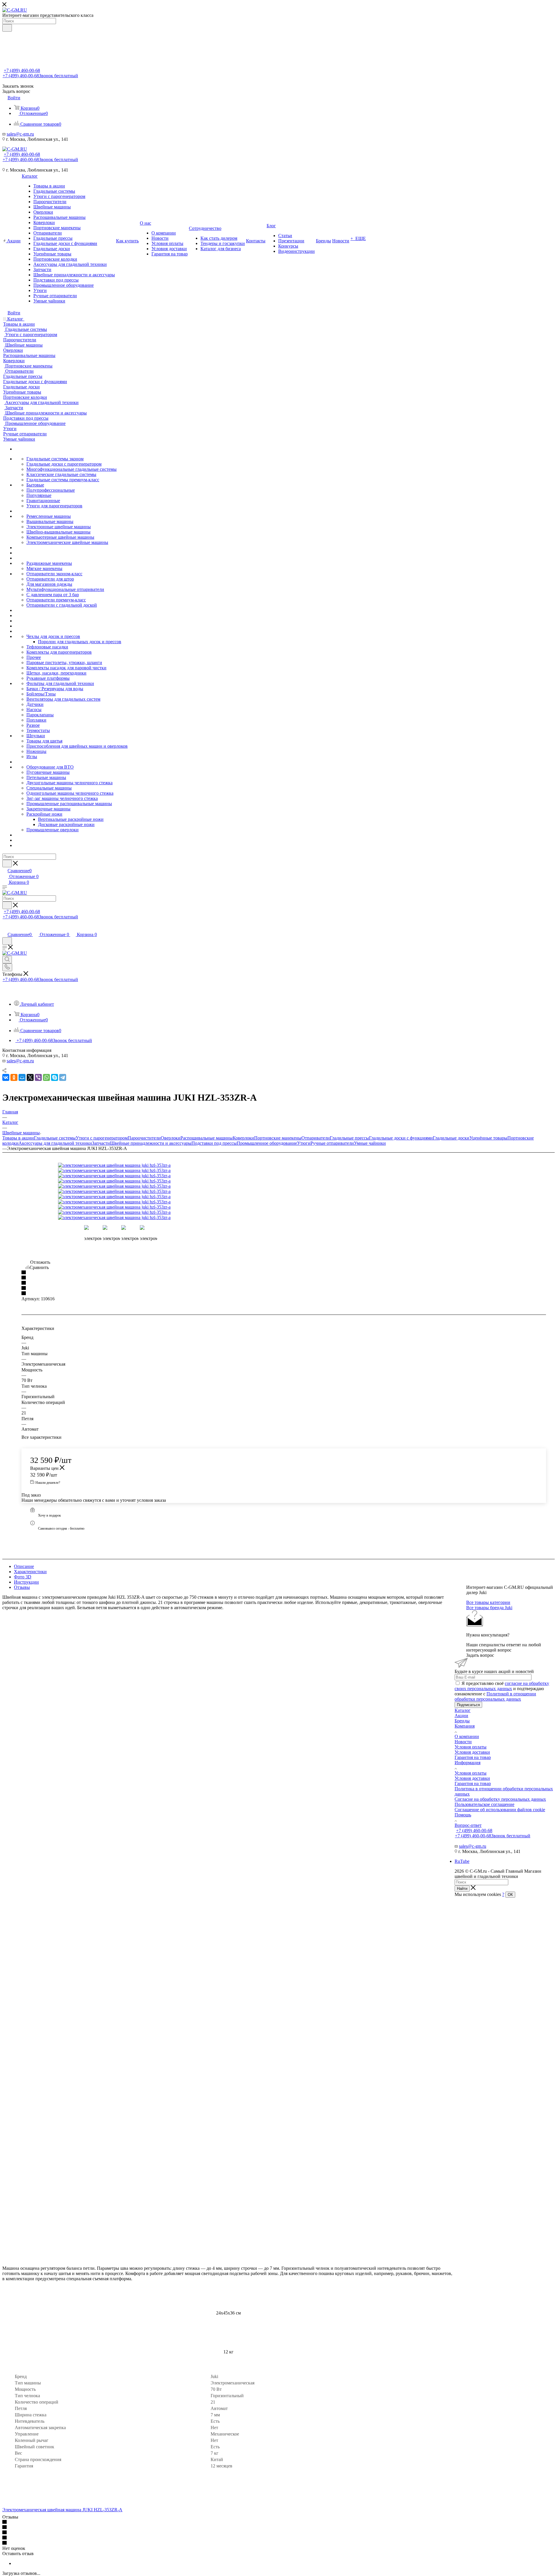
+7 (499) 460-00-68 (22, 70)
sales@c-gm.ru (20, 134)
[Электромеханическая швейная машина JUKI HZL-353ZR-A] (123, 1165)
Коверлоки (243, 1138)
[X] (30, 1077)
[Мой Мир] (22, 1077)
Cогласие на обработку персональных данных (500, 1799)
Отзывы (22, 1587)
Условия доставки (472, 1752)
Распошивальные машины (207, 1138)
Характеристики (30, 1572)
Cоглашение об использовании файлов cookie (500, 1810)
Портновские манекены (278, 1138)
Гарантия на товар (473, 1757)
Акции (461, 1716)
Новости (463, 1742)
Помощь (463, 1815)
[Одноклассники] (14, 1077)
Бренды (462, 1721)
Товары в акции (18, 1138)
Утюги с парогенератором (102, 1138)
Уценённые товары (488, 1138)
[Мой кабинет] (5, 928)
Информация (468, 1763)
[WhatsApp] (46, 1077)
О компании (467, 1736)
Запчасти (101, 1143)
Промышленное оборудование (267, 1143)
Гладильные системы (55, 1138)
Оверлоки (171, 1138)
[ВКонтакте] (6, 1077)
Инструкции (26, 1582)
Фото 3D (23, 1577)
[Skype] (55, 1077)
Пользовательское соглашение (484, 1804)
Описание (24, 1566)
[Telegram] (63, 1077)
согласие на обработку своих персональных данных (502, 1686)
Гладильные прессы (349, 1138)
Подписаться (468, 1705)
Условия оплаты (471, 1747)
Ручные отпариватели (332, 1143)
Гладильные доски (451, 1138)
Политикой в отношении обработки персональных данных (495, 1696)
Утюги (304, 1143)
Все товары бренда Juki (489, 1608)
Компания (465, 1726)
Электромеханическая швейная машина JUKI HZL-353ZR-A (62, 2510)
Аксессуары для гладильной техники (55, 1143)
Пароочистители (144, 1138)
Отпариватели (316, 1138)
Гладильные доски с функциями (401, 1138)
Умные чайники (370, 1143)
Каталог (463, 1710)
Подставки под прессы (214, 1143)
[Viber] (38, 1077)
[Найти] (7, 28)
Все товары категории (488, 1602)
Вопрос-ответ (468, 1825)
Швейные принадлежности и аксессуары (151, 1143)
